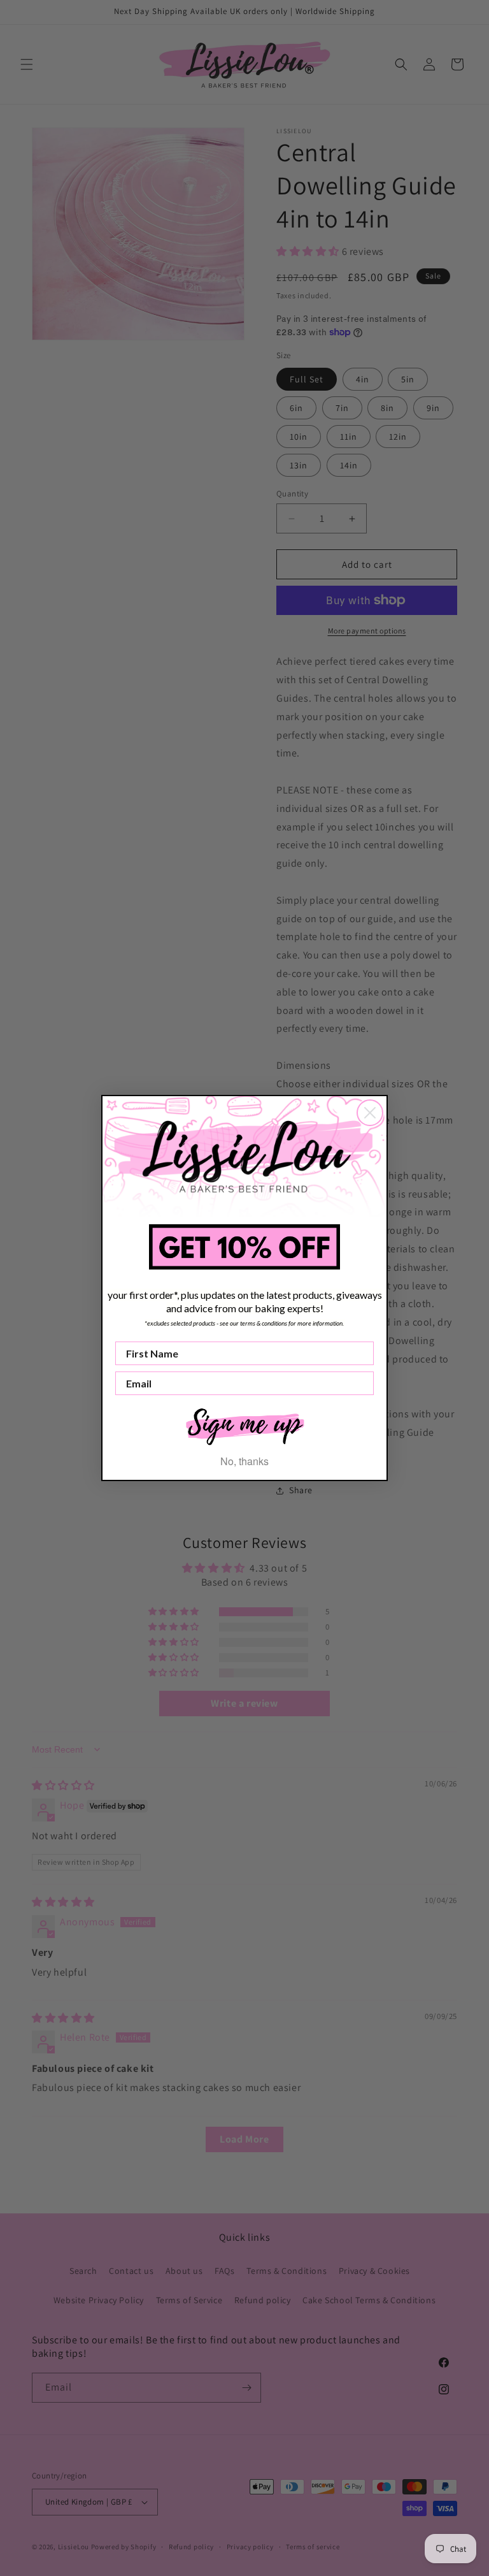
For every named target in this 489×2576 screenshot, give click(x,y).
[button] (244, 1425)
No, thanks (244, 1461)
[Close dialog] (370, 1113)
